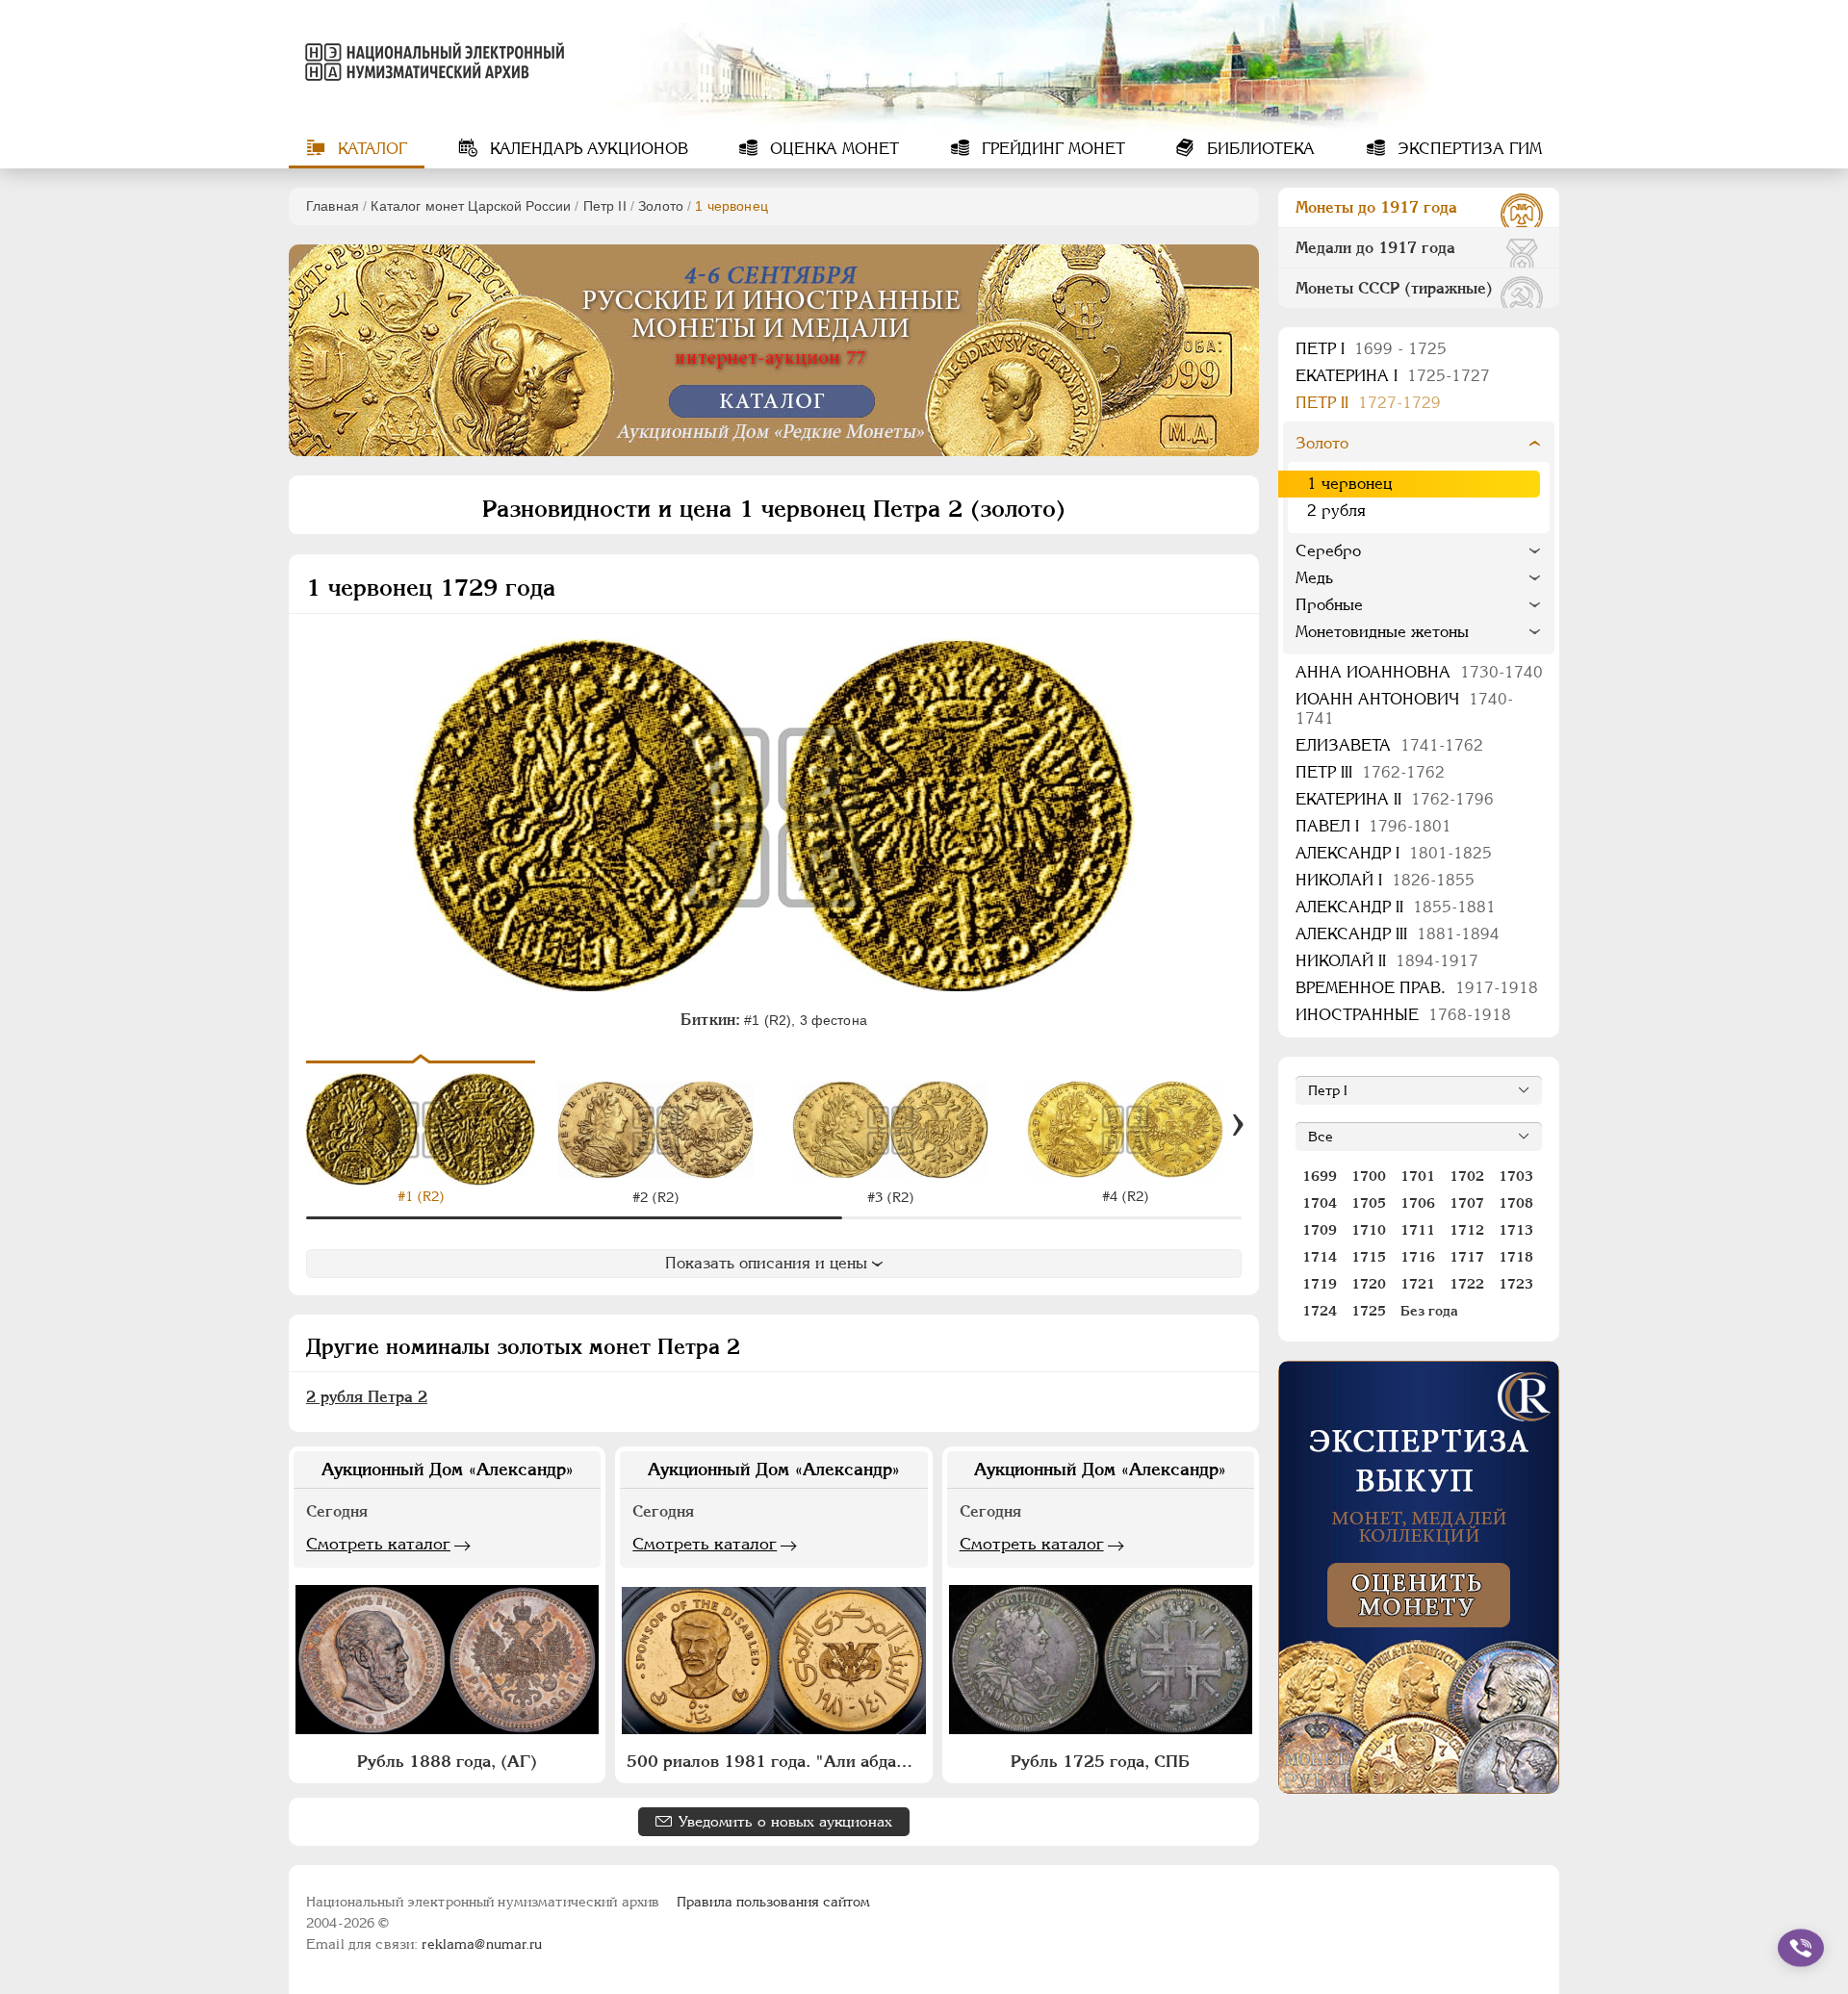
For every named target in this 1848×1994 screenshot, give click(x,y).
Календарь (587, 149)
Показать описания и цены (766, 1263)
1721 (1418, 1284)
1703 (1516, 1176)
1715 (1369, 1257)
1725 (1369, 1311)
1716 (1418, 1257)
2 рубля (1336, 511)
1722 (1467, 1284)
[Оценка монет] (1419, 1577)
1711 (1418, 1230)
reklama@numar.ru (482, 1944)
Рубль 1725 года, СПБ (1100, 1761)
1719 (1320, 1284)
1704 (1320, 1203)
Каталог (370, 149)
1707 (1467, 1203)
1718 (1516, 1257)
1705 (1369, 1203)
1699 (1320, 1176)
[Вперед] (1238, 1125)
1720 (1369, 1284)
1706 (1418, 1203)
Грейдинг (1051, 149)
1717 (1467, 1257)
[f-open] (1801, 1948)
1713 (1516, 1230)
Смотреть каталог (378, 1544)
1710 (1369, 1230)
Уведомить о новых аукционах (785, 1821)
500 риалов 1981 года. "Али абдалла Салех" (776, 1761)
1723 (1516, 1284)
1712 (1467, 1230)
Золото (661, 206)
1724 (1320, 1311)
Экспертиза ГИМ (1467, 149)
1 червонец (1349, 484)
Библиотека (1258, 149)
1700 (1369, 1176)
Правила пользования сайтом (773, 1902)
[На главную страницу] (431, 62)
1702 (1467, 1176)
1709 (1320, 1230)
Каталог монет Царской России (471, 206)
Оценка (832, 149)
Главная (333, 206)
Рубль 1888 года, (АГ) (447, 1761)
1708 (1516, 1203)
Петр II (605, 206)
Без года (1429, 1311)
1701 (1418, 1176)
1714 (1320, 1257)
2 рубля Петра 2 (367, 1397)
